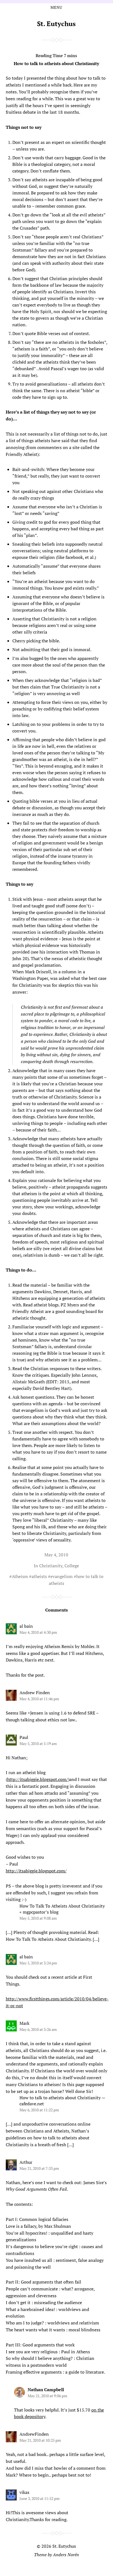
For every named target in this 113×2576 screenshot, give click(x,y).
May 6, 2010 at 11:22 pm (39, 2110)
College (72, 1566)
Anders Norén (66, 2555)
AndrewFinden (34, 2434)
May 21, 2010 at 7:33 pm (39, 2168)
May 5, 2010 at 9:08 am (38, 1918)
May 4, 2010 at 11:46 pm (39, 1699)
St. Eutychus (56, 24)
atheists (39, 1576)
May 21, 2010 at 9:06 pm (47, 2396)
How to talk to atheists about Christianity (56, 63)
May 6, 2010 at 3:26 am (38, 2029)
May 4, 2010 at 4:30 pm (38, 1632)
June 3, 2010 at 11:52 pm (39, 2498)
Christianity (51, 1566)
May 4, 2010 (56, 1555)
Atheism (20, 1576)
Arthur (26, 2162)
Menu (56, 7)
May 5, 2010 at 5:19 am (38, 1743)
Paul (24, 1737)
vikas (24, 2492)
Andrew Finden (35, 1693)
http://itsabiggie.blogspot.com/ (38, 1779)
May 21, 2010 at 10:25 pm (40, 2440)
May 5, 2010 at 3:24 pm (38, 1963)
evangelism (62, 1576)
